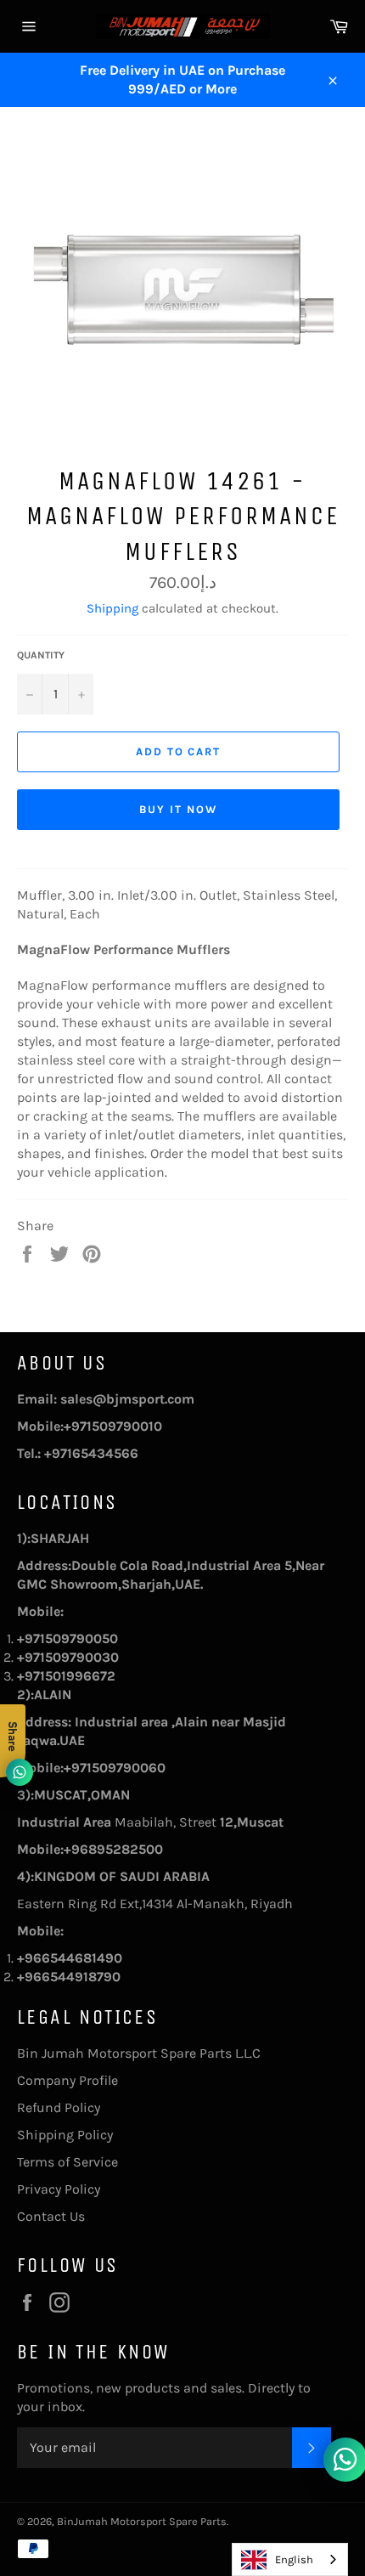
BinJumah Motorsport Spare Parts (142, 2521)
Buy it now (178, 809)
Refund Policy (59, 2107)
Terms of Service (67, 2162)
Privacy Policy (59, 2189)
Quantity (41, 655)
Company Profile (67, 2080)
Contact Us (51, 2216)
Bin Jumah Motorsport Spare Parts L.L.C (139, 2053)
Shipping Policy (65, 2135)
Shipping (112, 608)
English (294, 2559)
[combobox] (290, 2559)
